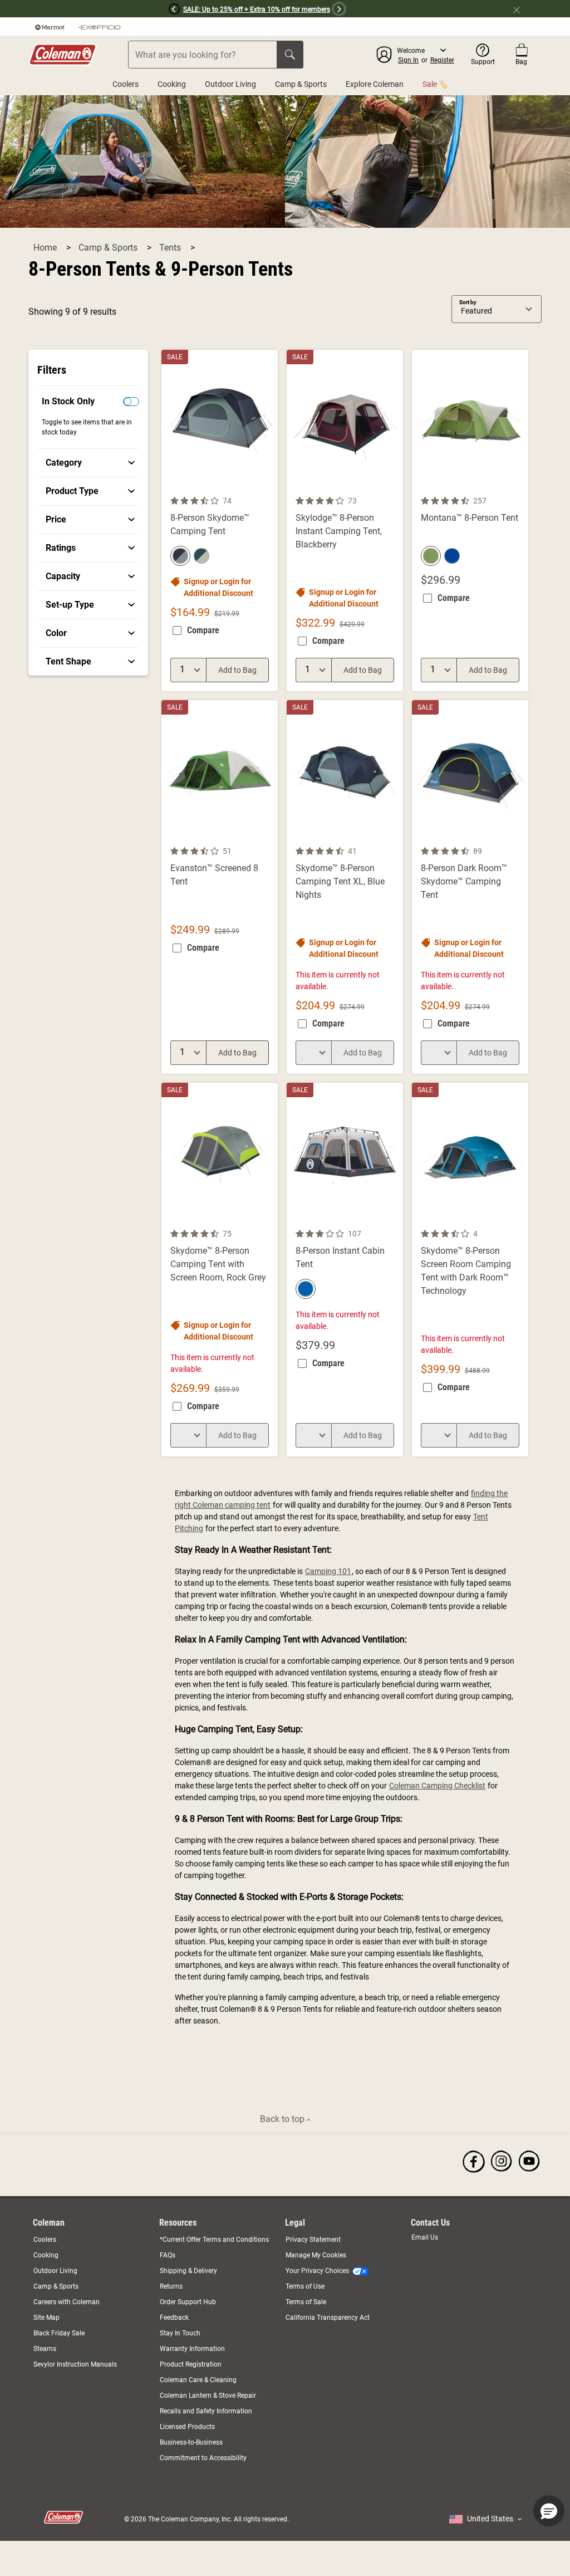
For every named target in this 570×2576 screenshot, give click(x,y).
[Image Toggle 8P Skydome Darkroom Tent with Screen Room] (518, 1220)
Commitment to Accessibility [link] (203, 2458)
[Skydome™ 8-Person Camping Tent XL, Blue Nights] (345, 887)
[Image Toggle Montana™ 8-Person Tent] (518, 487)
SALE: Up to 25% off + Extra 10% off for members (257, 9)
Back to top (283, 2119)
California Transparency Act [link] (328, 2318)
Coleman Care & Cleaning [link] (198, 2380)
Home (46, 248)
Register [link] (442, 60)
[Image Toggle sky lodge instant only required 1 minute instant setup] (393, 487)
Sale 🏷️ (435, 84)
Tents (171, 248)
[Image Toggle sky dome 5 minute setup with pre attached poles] (268, 1220)
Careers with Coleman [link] (67, 2302)
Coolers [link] (45, 2240)
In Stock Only (68, 401)
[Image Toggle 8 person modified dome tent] (393, 838)
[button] (90, 9)
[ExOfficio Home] (100, 27)
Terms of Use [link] (305, 2286)
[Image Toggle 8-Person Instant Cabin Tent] (393, 1220)
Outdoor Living (230, 84)
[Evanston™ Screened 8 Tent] (220, 887)
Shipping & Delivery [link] (188, 2271)
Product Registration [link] (191, 2364)
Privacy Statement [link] (313, 2240)
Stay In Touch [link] (180, 2333)
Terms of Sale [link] (306, 2302)
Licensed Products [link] (187, 2427)
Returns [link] (171, 2286)
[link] (90, 463)
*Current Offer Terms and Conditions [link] (214, 2240)
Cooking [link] (46, 2255)
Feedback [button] (174, 2318)
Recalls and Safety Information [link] (206, 2411)
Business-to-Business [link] (191, 2442)
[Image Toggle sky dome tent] (268, 487)
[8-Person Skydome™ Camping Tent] (220, 520)
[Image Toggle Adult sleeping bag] (268, 838)
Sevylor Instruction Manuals (75, 2364)
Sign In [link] (408, 60)
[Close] (521, 9)
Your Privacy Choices (317, 2271)
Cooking (172, 84)
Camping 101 (328, 1571)
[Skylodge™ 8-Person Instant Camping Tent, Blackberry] (345, 520)
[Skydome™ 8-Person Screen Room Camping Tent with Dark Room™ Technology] (470, 1270)
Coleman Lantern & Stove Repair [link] (208, 2396)
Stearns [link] (45, 2349)
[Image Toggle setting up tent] (518, 838)
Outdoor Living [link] (55, 2271)
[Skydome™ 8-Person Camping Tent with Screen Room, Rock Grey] (220, 1270)
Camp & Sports (301, 84)
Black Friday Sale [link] (59, 2333)
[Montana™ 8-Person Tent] (470, 520)
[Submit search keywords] (290, 55)
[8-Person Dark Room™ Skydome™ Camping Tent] (470, 887)
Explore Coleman (375, 84)
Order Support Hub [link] (188, 2302)
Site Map (46, 2318)
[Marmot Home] (50, 27)
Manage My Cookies (316, 2255)
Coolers (126, 84)
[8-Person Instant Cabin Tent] (345, 1270)
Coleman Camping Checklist (437, 1786)
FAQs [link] (168, 2255)
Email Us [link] (425, 2237)
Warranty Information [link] (192, 2349)
